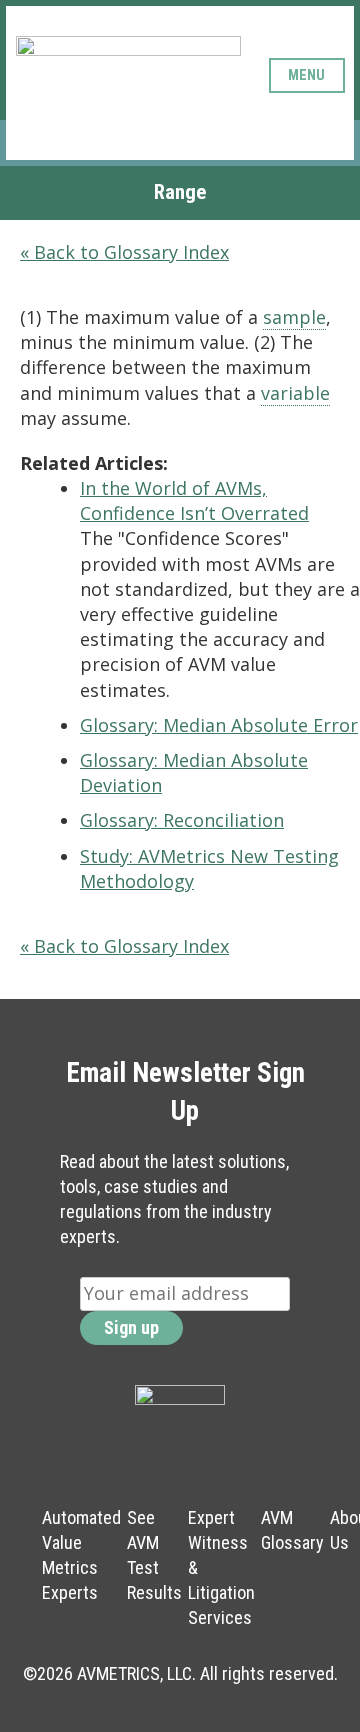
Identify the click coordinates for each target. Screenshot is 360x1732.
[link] (294, 317)
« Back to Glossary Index (124, 252)
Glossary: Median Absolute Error (219, 725)
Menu (306, 75)
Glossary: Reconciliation (182, 820)
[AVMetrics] (128, 75)
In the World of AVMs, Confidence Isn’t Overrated (194, 500)
